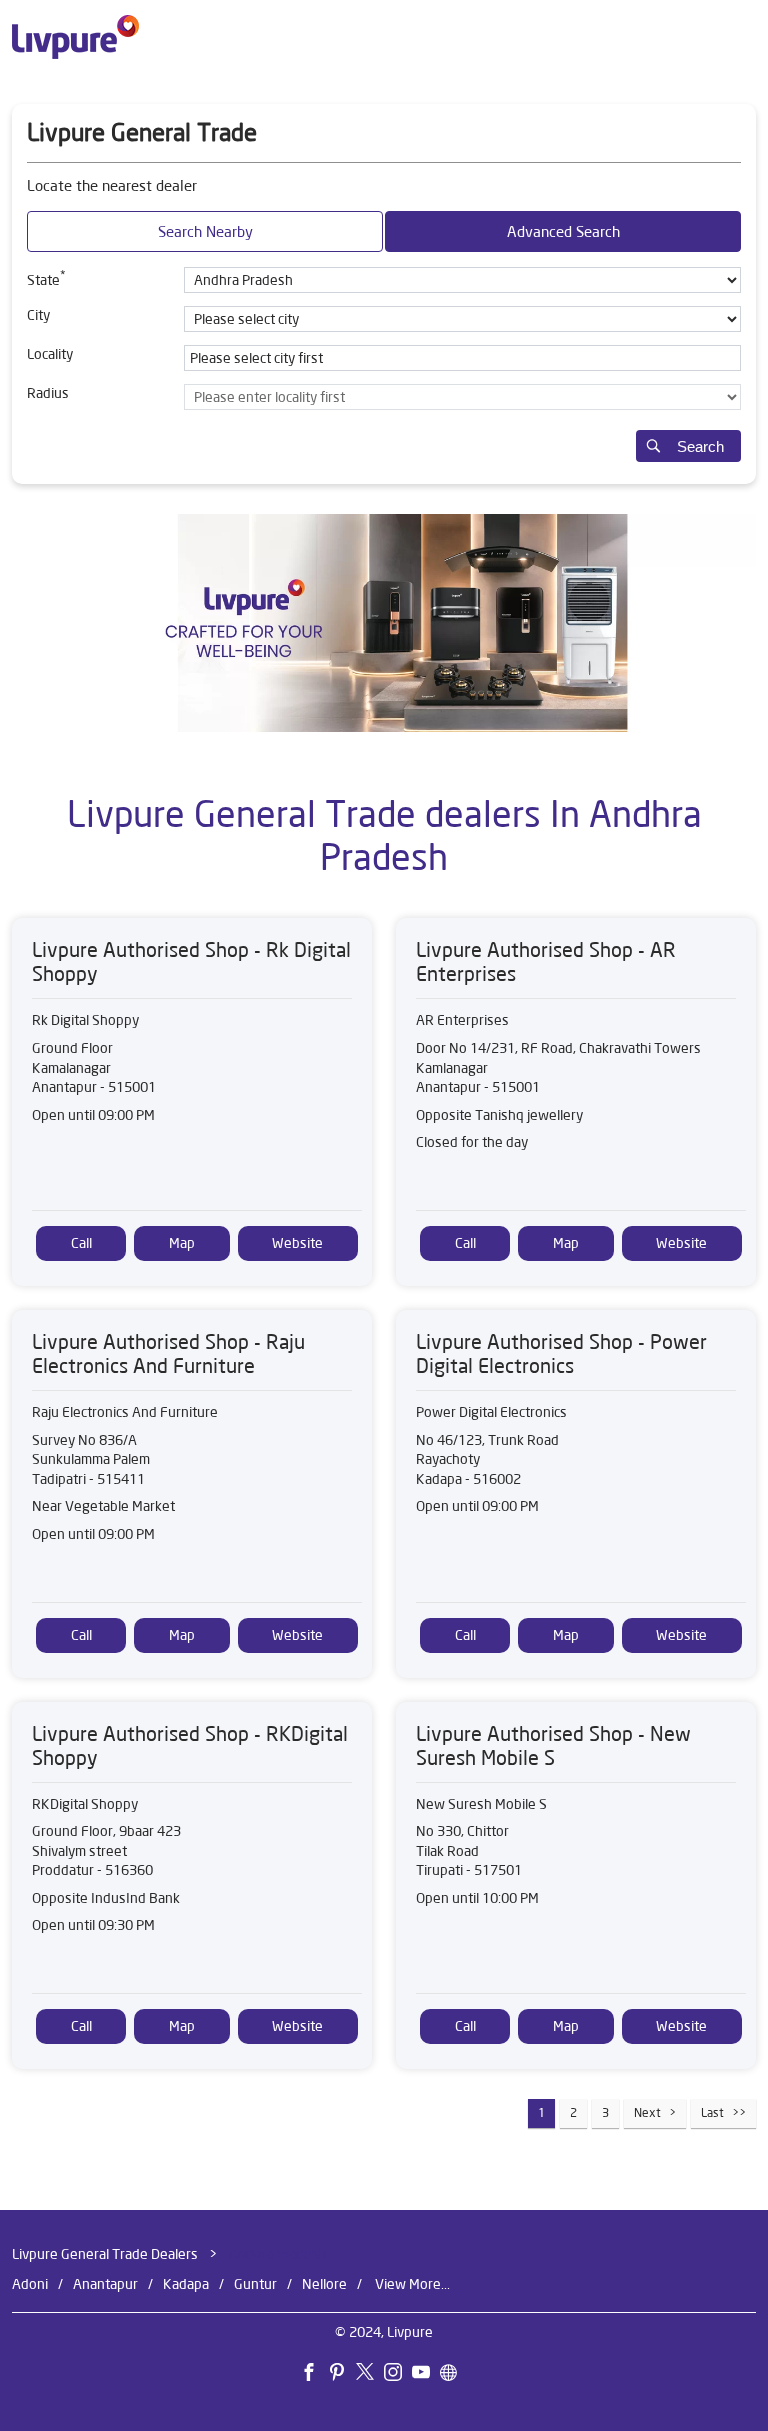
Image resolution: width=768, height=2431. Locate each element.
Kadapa (186, 2283)
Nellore (324, 2283)
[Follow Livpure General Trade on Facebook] (314, 2375)
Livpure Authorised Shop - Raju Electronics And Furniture (168, 1353)
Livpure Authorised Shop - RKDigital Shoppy (190, 1744)
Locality (50, 354)
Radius (48, 393)
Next (647, 2112)
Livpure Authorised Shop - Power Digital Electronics (561, 1353)
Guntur (255, 2283)
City (38, 315)
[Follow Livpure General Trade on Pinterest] (342, 2375)
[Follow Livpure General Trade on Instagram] (398, 2375)
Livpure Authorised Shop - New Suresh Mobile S (553, 1744)
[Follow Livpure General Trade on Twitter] (370, 2375)
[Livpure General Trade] (75, 37)
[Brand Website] (454, 2375)
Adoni (30, 2283)
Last (712, 2112)
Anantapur (105, 2283)
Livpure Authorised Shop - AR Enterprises (546, 961)
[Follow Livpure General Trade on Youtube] (426, 2375)
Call (81, 1243)
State (46, 278)
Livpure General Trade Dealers (106, 2254)
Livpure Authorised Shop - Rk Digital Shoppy (191, 961)
